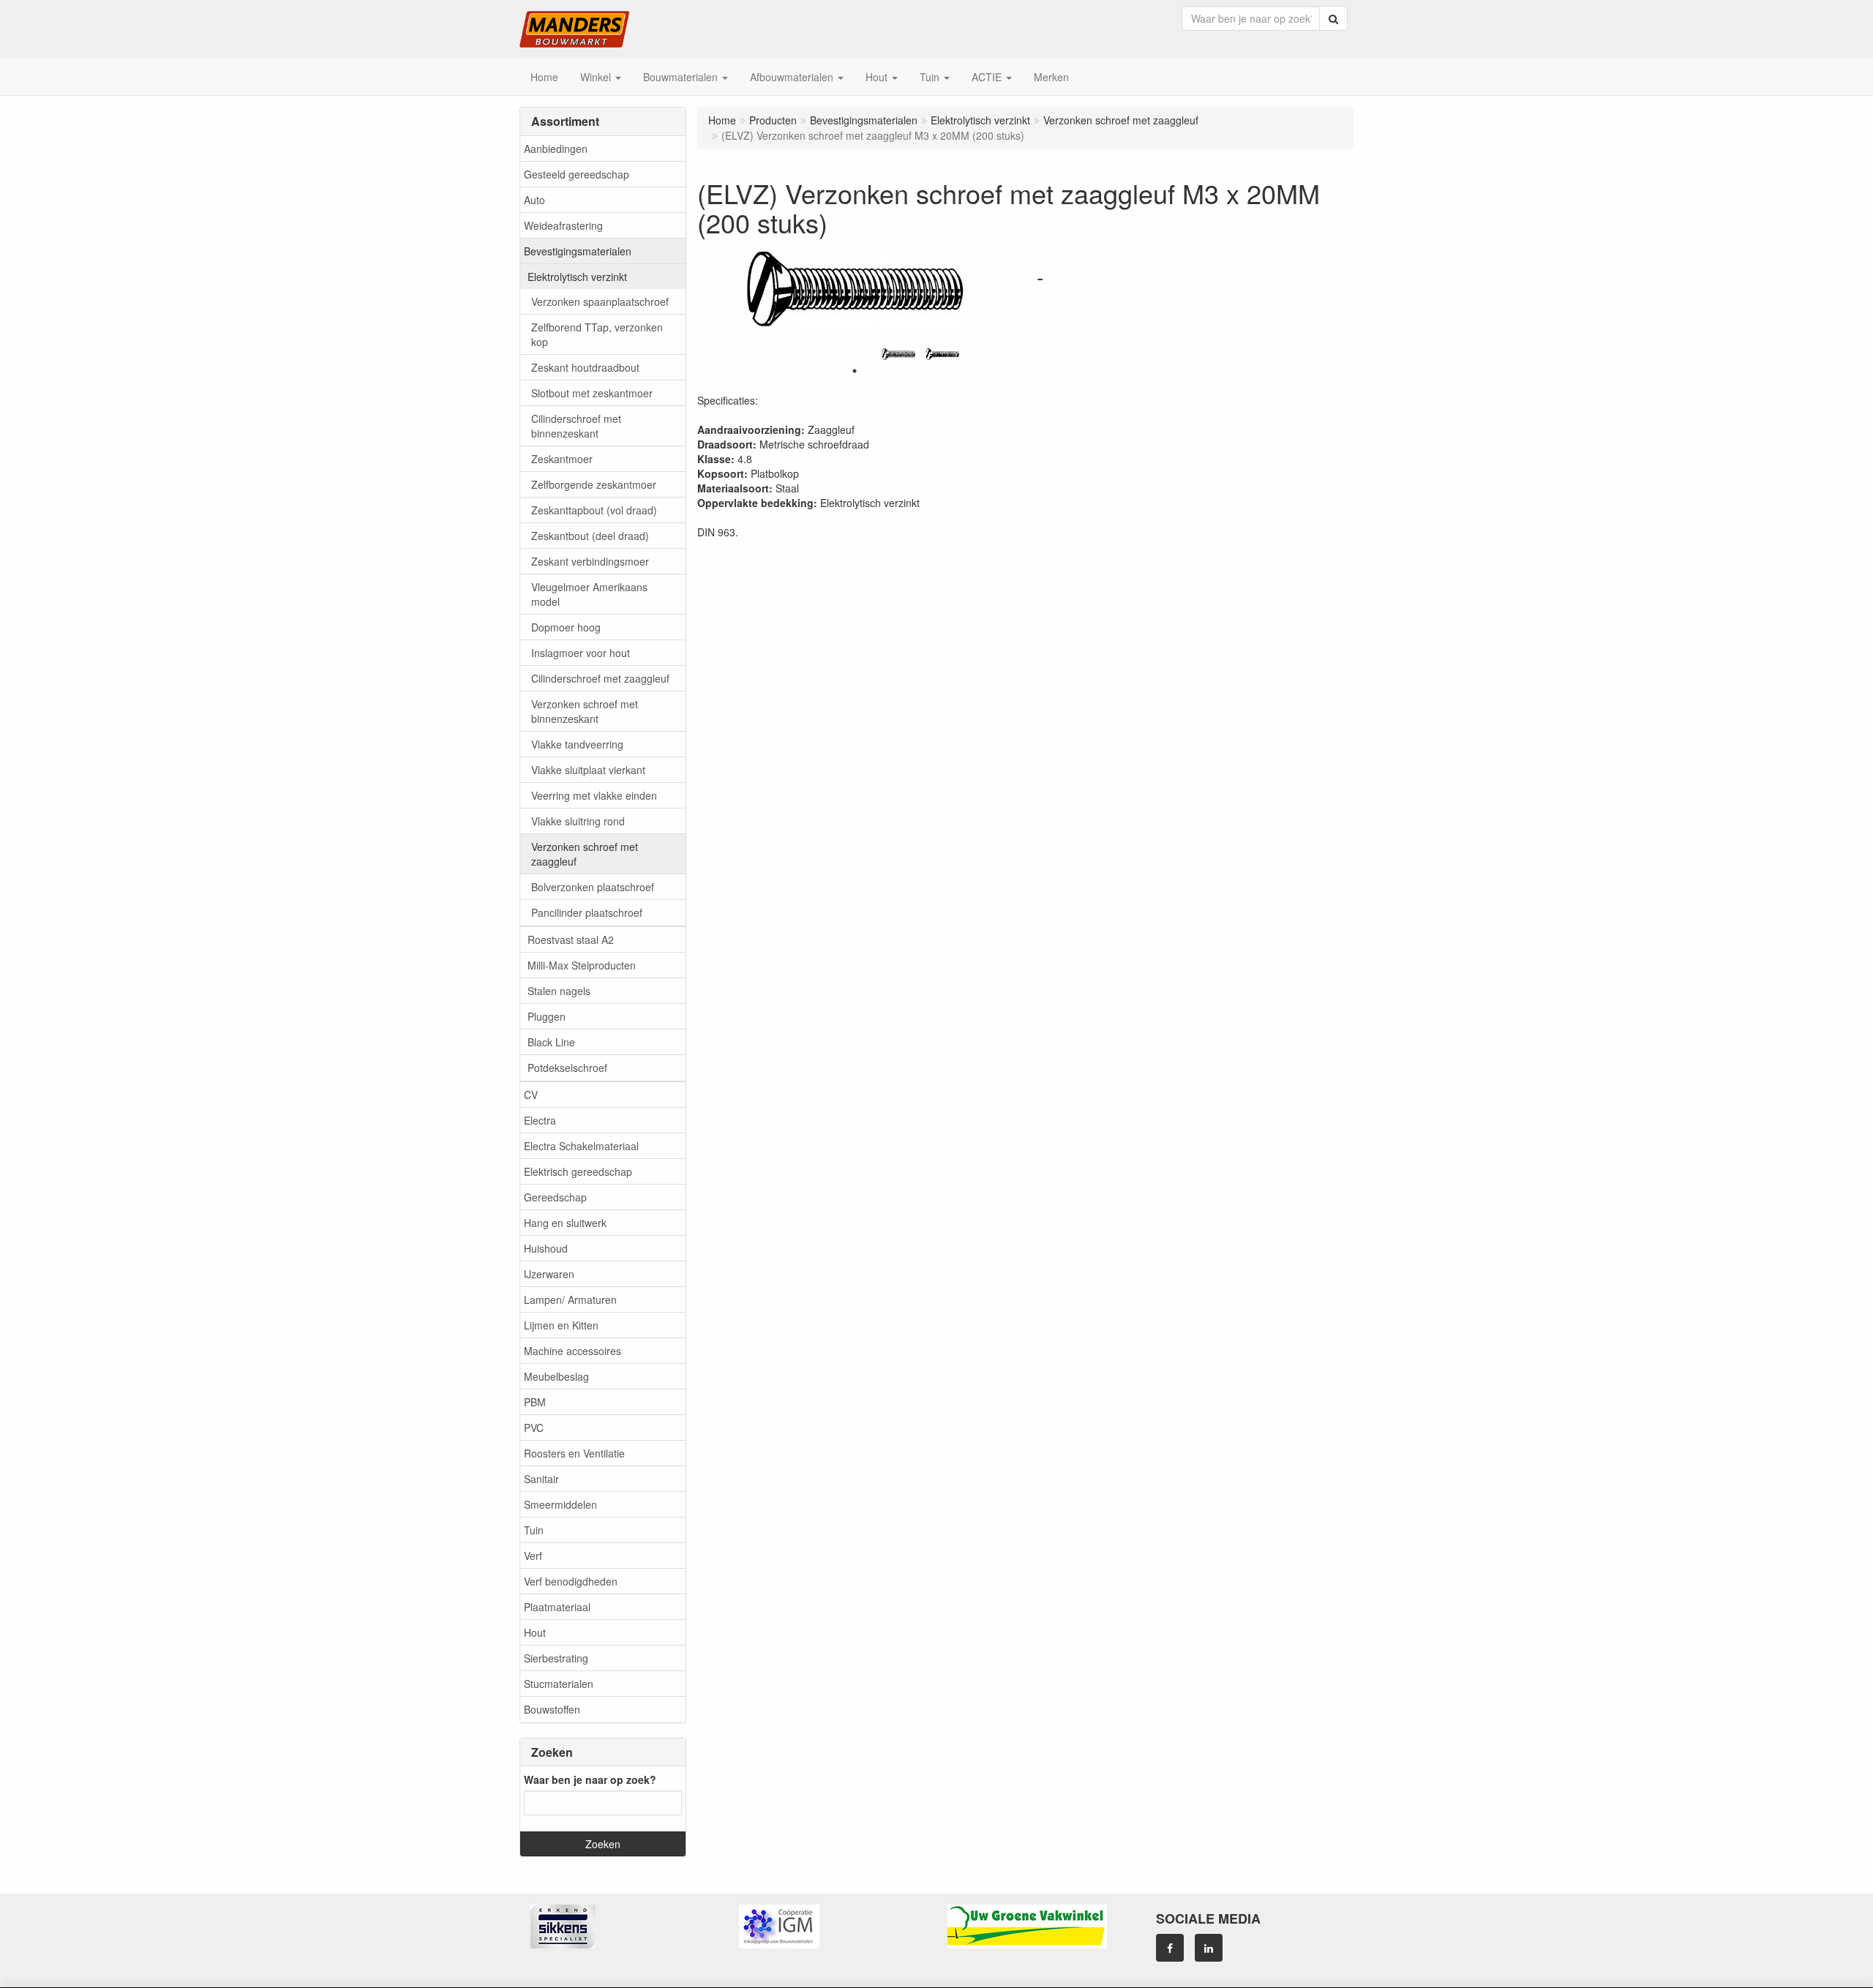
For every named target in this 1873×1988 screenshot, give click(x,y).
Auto (534, 200)
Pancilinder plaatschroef (587, 912)
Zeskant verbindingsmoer (590, 561)
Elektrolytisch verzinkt (577, 277)
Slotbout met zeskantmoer (592, 393)
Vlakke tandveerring (577, 744)
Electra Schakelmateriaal (581, 1146)
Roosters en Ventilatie (574, 1453)
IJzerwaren (549, 1274)
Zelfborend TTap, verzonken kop (597, 334)
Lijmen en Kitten (561, 1325)
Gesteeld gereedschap (577, 174)
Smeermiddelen (560, 1504)
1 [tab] (855, 371)
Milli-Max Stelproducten (582, 965)
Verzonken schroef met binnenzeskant (585, 711)
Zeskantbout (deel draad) (590, 536)
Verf (533, 1556)
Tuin (534, 1530)
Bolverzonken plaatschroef (593, 887)
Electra (540, 1120)
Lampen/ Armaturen (570, 1299)
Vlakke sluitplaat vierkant (588, 770)
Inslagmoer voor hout (581, 653)
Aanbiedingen (556, 149)
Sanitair (541, 1479)
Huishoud (546, 1248)
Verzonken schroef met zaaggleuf (585, 854)
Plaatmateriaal (557, 1607)
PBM (535, 1402)
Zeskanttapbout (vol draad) (594, 510)
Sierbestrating (556, 1658)
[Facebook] (1170, 1948)
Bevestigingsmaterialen (578, 251)
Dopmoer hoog (566, 627)
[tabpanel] (898, 354)
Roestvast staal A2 (571, 939)
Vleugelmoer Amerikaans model (589, 594)
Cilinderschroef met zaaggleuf (600, 678)
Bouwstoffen (552, 1709)
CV (531, 1095)
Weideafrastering (563, 225)
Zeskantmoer (562, 459)
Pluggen (547, 1016)
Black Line (551, 1042)
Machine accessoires (573, 1351)
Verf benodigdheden (571, 1581)
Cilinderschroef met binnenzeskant (576, 426)
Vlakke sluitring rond (578, 821)
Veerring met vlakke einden (594, 795)
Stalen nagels (559, 991)
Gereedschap (555, 1197)
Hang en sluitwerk (565, 1223)
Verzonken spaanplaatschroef (600, 301)
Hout (535, 1632)
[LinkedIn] (1209, 1948)
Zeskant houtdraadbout (585, 367)
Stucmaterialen (559, 1684)
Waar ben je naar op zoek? (590, 1779)
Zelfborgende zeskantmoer (594, 484)
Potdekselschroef (567, 1068)
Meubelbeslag (556, 1376)
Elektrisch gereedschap (578, 1171)
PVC (534, 1428)
